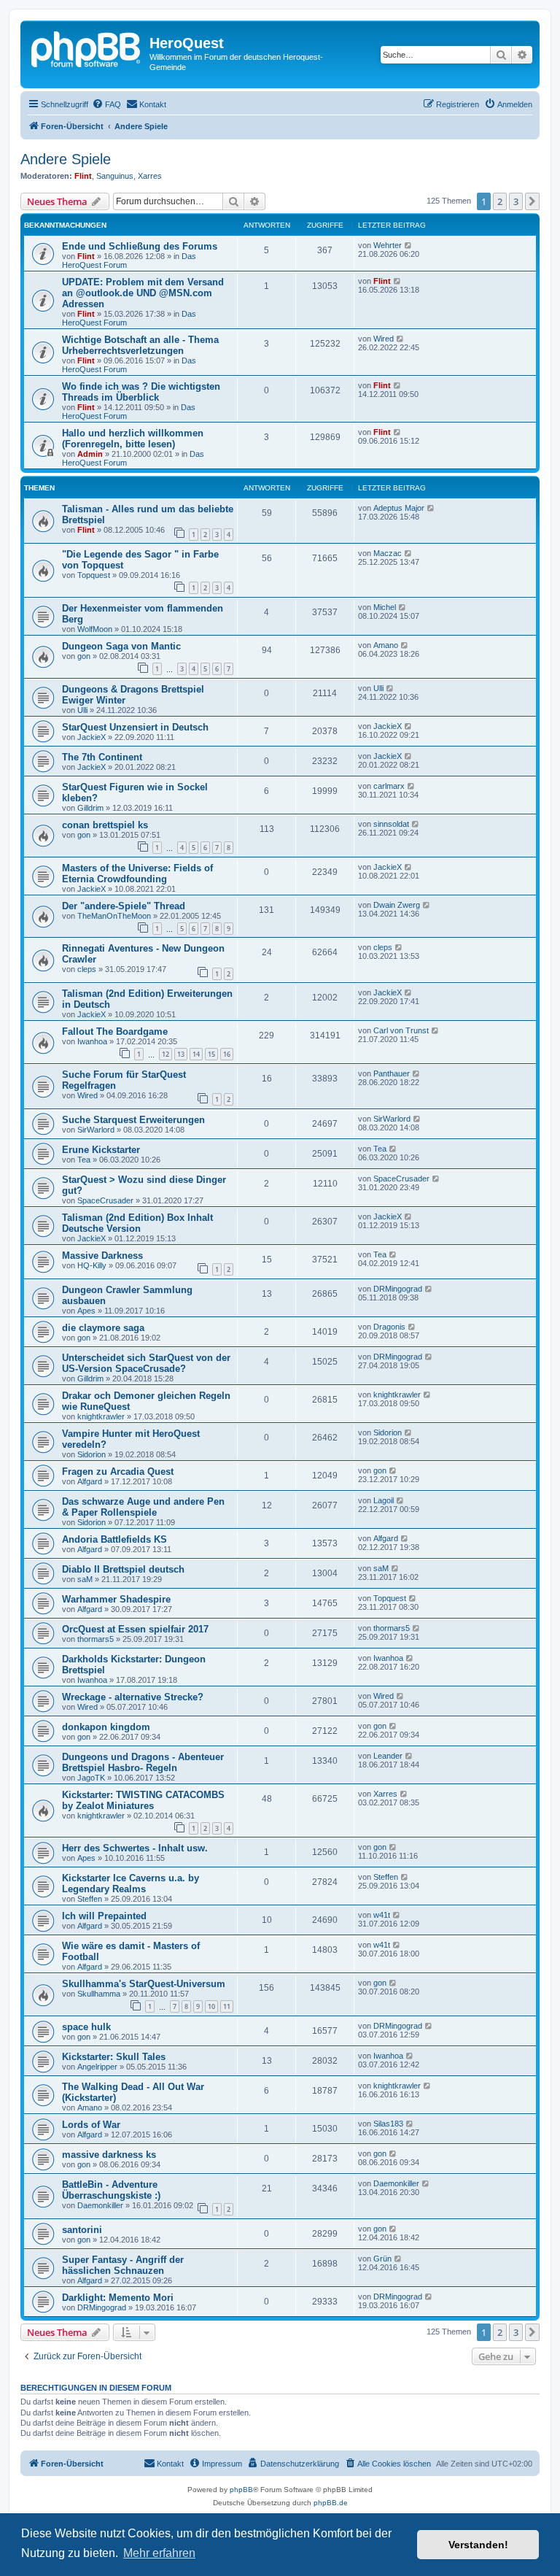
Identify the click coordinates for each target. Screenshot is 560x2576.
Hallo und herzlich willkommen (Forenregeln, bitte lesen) (133, 439)
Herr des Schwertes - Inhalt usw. (135, 1848)
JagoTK (91, 1778)
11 (227, 2006)
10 (211, 2006)
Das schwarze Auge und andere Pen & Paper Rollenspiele (143, 1507)
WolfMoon (95, 629)
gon (84, 656)
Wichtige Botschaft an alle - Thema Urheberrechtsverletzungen (140, 345)
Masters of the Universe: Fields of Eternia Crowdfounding (137, 874)
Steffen (90, 1899)
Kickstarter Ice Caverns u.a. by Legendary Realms (131, 1883)
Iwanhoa (92, 1041)
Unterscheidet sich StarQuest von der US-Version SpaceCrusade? (146, 1363)
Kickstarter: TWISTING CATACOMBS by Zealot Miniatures (143, 1800)
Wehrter (388, 245)
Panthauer (392, 1073)
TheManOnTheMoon (114, 916)
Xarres (150, 176)
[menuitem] (106, 104)
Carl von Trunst (401, 1030)
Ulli (82, 710)
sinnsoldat (391, 824)
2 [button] (500, 201)
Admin (90, 454)
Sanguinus (115, 176)
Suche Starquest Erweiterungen (133, 1120)
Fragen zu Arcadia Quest (118, 1472)
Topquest (94, 575)
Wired (384, 339)
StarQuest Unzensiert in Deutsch (135, 727)
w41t (382, 1915)
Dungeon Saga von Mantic (121, 646)
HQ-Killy (92, 1265)
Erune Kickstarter (101, 1150)
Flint (83, 176)
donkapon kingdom (106, 1727)
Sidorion (92, 1454)
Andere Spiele (66, 159)
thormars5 (96, 1639)
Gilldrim (90, 808)
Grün (382, 2259)
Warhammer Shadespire (116, 1599)
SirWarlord (96, 1130)
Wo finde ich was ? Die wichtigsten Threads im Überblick (141, 392)
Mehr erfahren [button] (159, 2553)
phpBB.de (331, 2503)
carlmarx (389, 786)
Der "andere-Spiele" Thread (124, 906)
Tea (84, 1160)
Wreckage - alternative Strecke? (133, 1697)
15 (211, 1054)
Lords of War (91, 2125)
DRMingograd (398, 1289)
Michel (385, 607)
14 (196, 1054)
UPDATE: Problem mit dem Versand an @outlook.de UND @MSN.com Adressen (143, 293)
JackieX (92, 737)
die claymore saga (103, 1328)
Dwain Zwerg (397, 905)
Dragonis (389, 1327)
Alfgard (90, 1481)
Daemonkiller (100, 2205)
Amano (386, 645)
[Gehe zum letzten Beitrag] (409, 245)
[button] (532, 201)
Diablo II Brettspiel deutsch (123, 1569)
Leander (388, 1756)
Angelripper (97, 2067)
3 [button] (516, 201)
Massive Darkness (102, 1256)
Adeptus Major (399, 508)
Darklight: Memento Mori (118, 2298)
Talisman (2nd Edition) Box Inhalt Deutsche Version (137, 1223)
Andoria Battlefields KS (114, 1539)
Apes (86, 1311)
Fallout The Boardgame (115, 1031)
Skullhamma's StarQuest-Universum (144, 1984)
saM (85, 1579)
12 (166, 1054)
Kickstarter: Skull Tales (114, 2057)
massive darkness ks (109, 2155)
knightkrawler (101, 1416)
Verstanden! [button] (478, 2545)
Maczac (388, 553)
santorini (82, 2230)
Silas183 (388, 2124)
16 (227, 1054)
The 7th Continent (102, 757)
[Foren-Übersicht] (87, 47)
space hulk (86, 2027)
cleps (87, 969)
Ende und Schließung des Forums (140, 246)
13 (181, 1054)
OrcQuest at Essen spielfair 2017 (135, 1629)
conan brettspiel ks (105, 825)
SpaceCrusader (105, 1200)
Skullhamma (99, 1994)
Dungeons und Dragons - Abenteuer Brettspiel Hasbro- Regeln (143, 1762)
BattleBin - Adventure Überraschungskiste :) (111, 2190)
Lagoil (384, 1500)
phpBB (241, 2490)
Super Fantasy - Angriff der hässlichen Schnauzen (123, 2265)
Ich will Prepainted (104, 1916)
